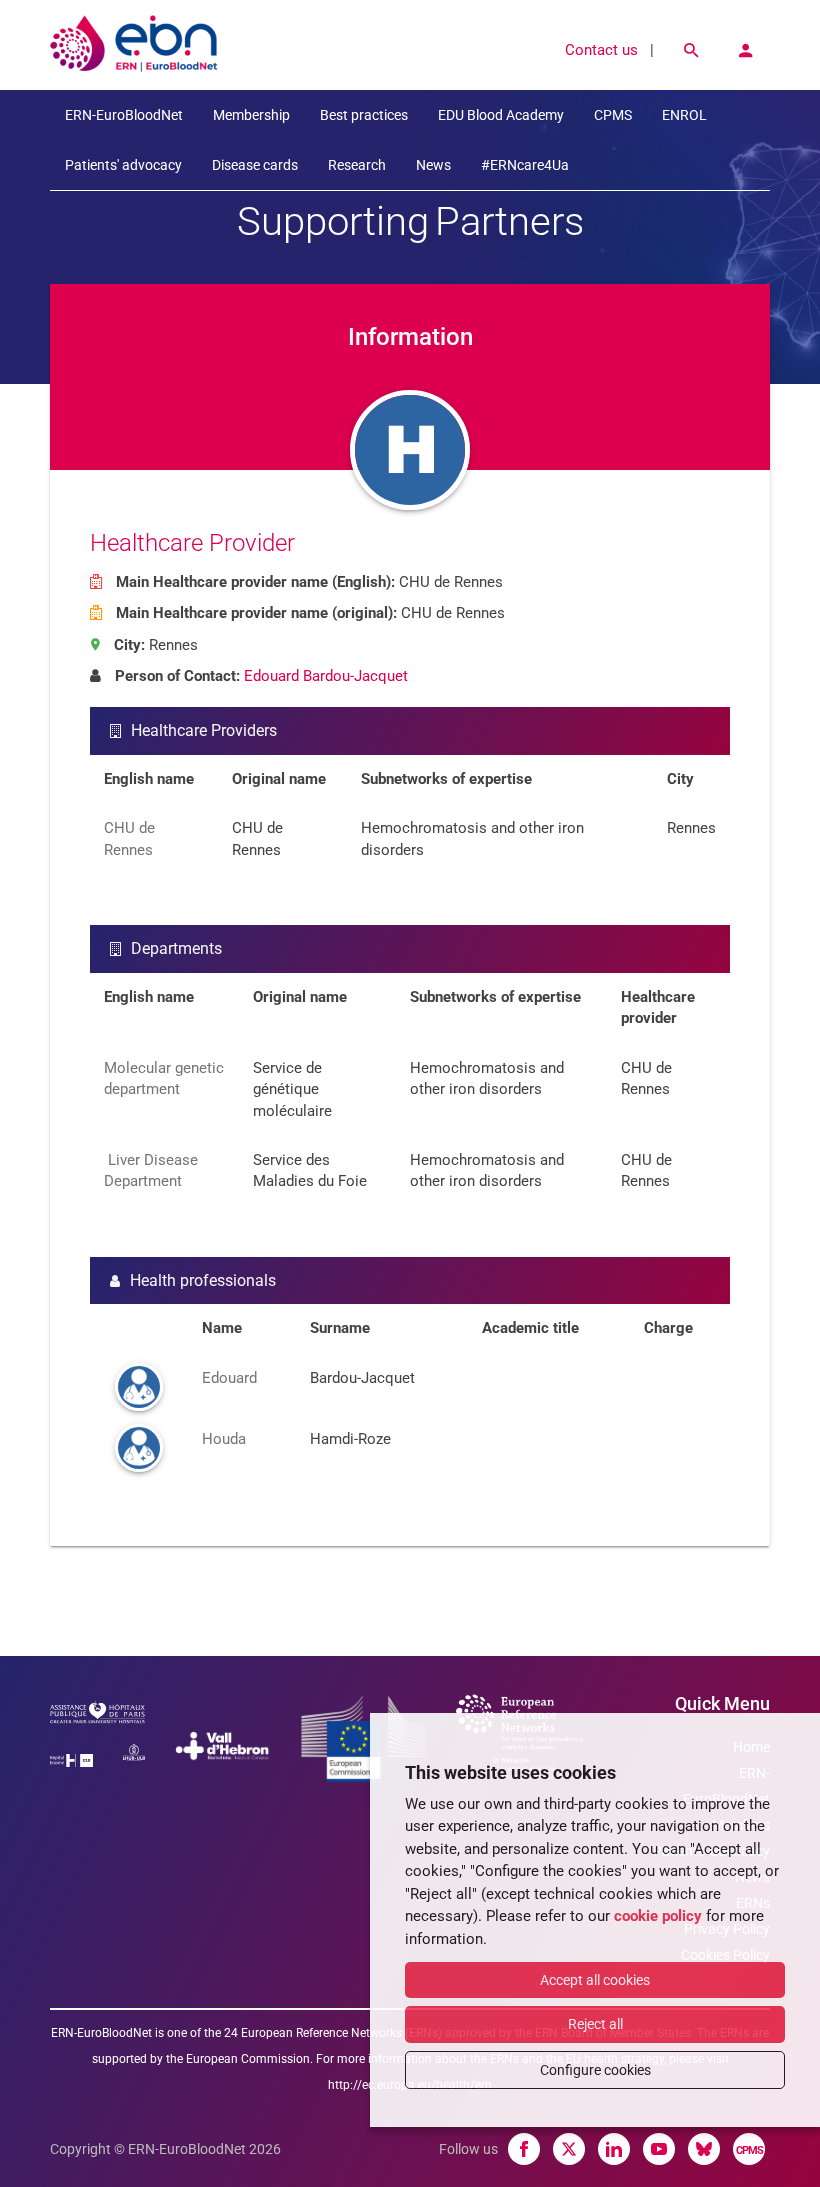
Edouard (229, 1378)
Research (357, 165)
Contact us (601, 50)
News (433, 165)
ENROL (684, 115)
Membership (251, 115)
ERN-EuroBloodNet (124, 115)
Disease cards (255, 165)
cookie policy (658, 1916)
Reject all (595, 2024)
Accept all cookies (595, 1980)
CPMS (613, 115)
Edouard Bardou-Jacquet (326, 676)
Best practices (364, 115)
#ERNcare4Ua (525, 165)
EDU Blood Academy (501, 115)
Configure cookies (595, 2070)
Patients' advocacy (123, 165)
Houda (224, 1439)
